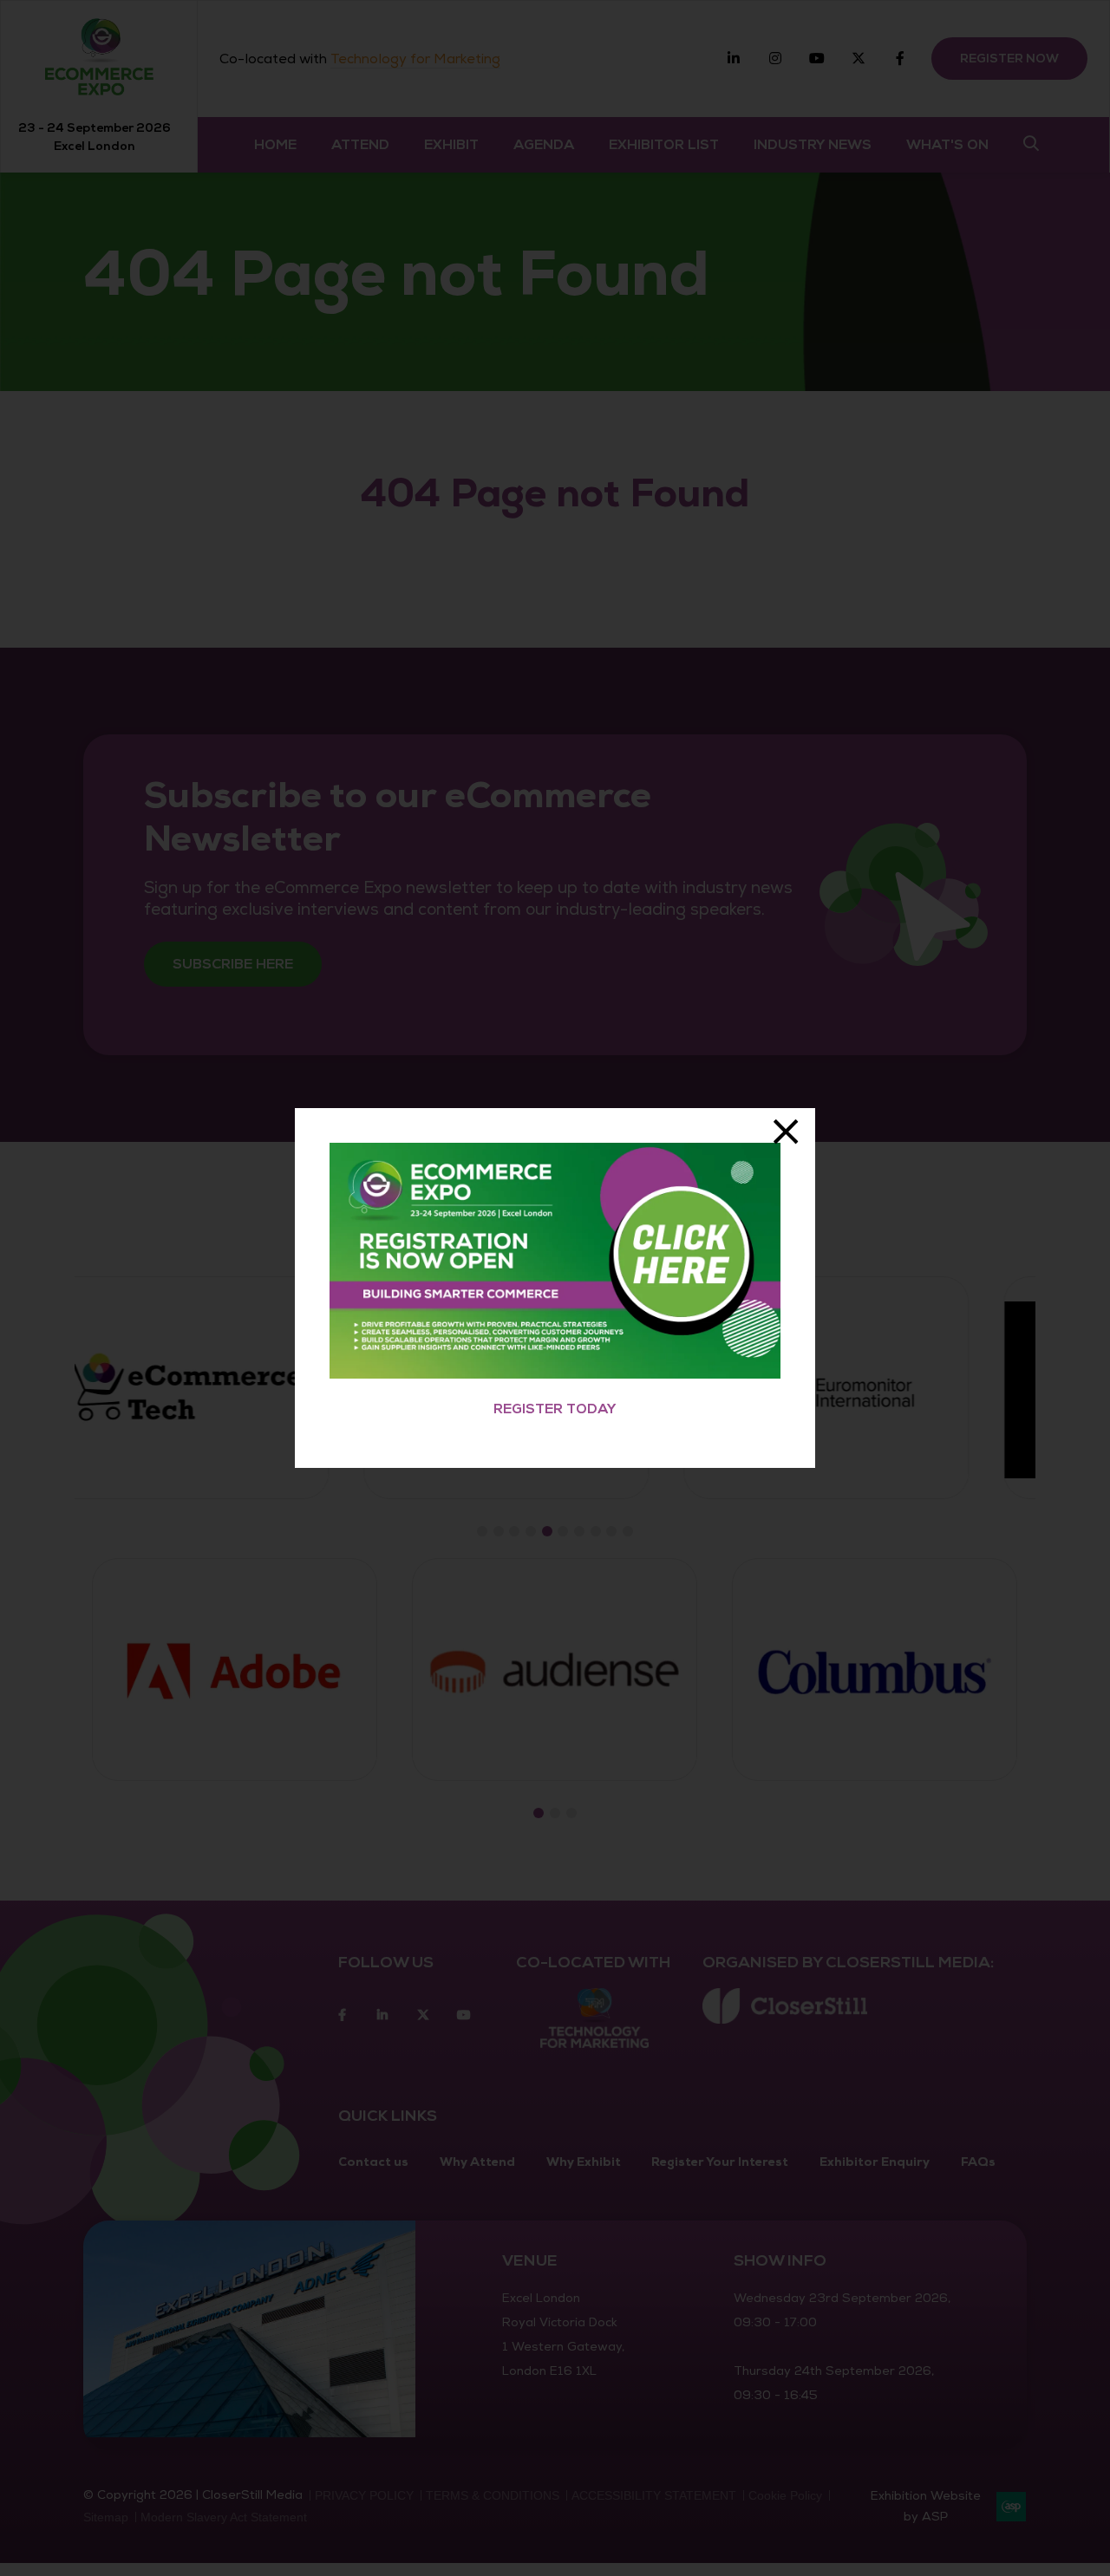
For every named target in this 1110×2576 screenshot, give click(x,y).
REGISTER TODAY (555, 1409)
